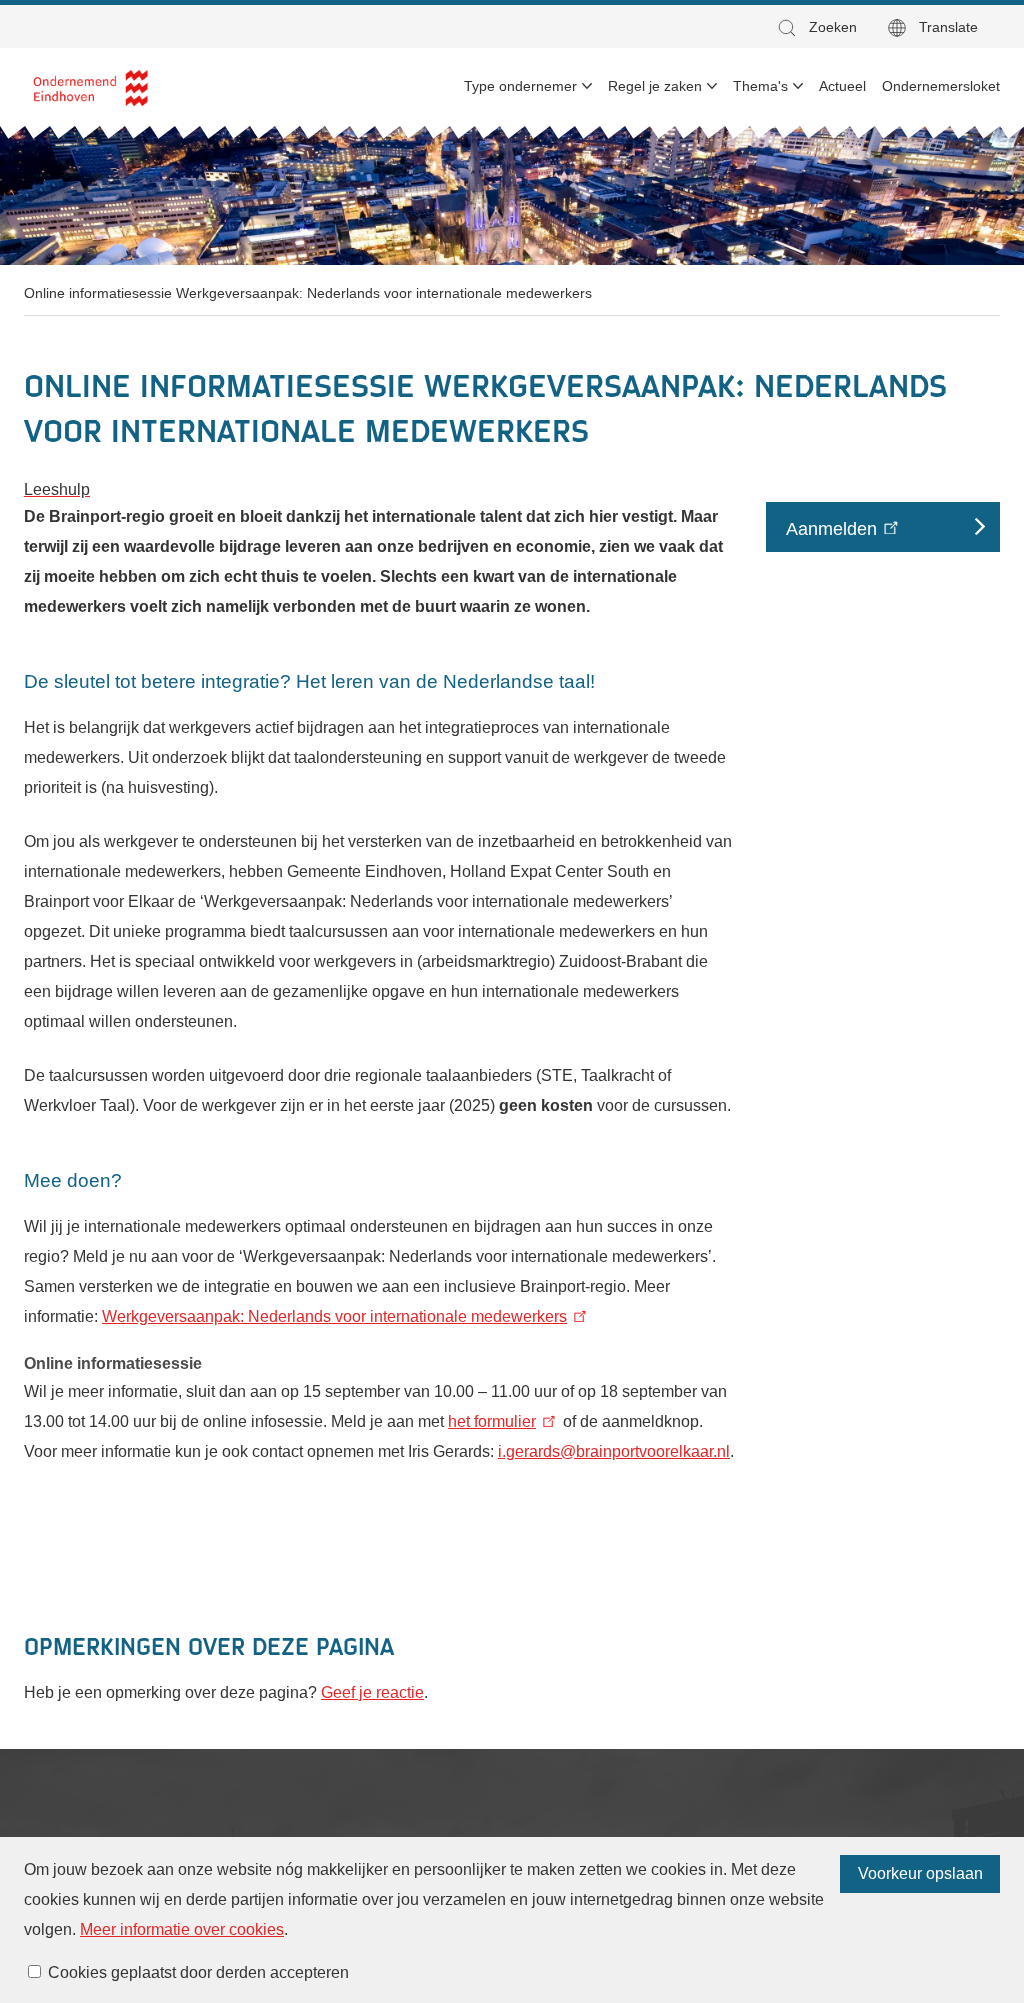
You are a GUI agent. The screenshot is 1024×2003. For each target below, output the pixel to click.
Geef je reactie (372, 1692)
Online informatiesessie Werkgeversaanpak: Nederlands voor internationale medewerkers (308, 293)
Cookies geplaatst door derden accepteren (198, 1972)
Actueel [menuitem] (842, 86)
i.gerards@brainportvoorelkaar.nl (614, 1451)
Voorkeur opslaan (920, 1873)
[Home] (91, 86)
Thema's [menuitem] (760, 86)
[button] (816, 27)
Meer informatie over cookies (182, 1929)
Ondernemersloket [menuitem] (941, 86)
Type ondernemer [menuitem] (520, 86)
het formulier (492, 1421)
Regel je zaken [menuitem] (655, 86)
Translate (948, 27)
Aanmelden (831, 528)
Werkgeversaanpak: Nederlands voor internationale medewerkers (334, 1316)
